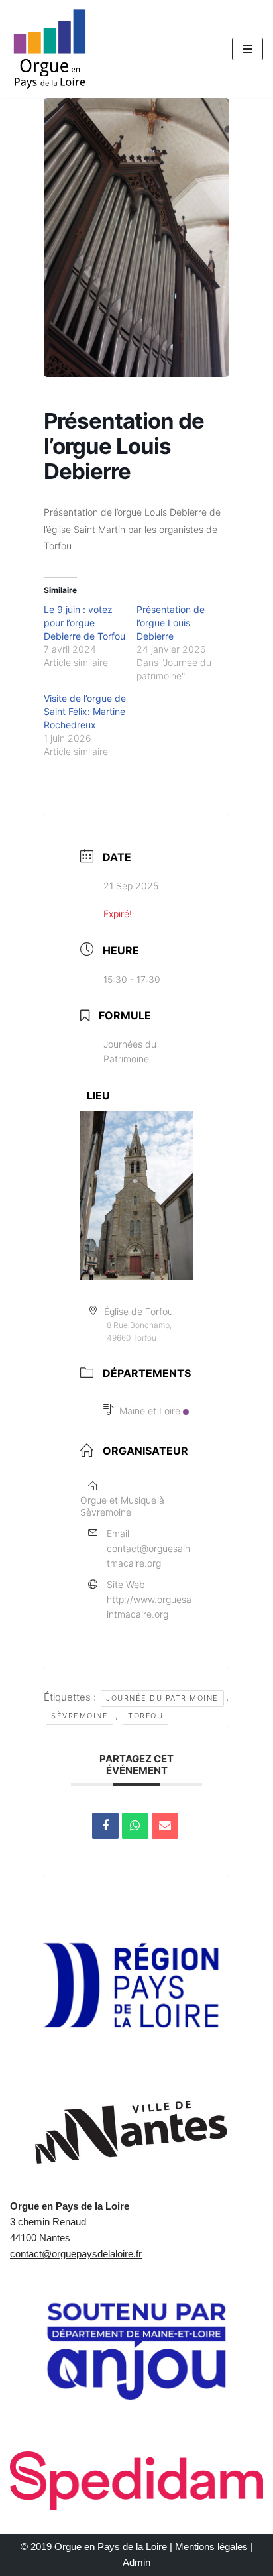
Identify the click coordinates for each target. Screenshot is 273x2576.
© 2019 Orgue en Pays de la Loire (94, 2547)
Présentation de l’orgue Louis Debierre (171, 623)
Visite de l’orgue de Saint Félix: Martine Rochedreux (85, 711)
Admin (136, 2562)
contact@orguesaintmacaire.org (148, 1556)
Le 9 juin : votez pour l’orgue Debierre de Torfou (84, 623)
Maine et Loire (150, 1411)
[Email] (165, 1826)
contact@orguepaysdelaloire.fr (76, 2254)
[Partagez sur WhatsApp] (135, 1826)
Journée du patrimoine (162, 1698)
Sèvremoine (80, 1716)
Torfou (145, 1716)
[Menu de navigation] (247, 49)
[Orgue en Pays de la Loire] (50, 49)
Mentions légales (211, 2547)
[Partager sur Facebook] (105, 1826)
